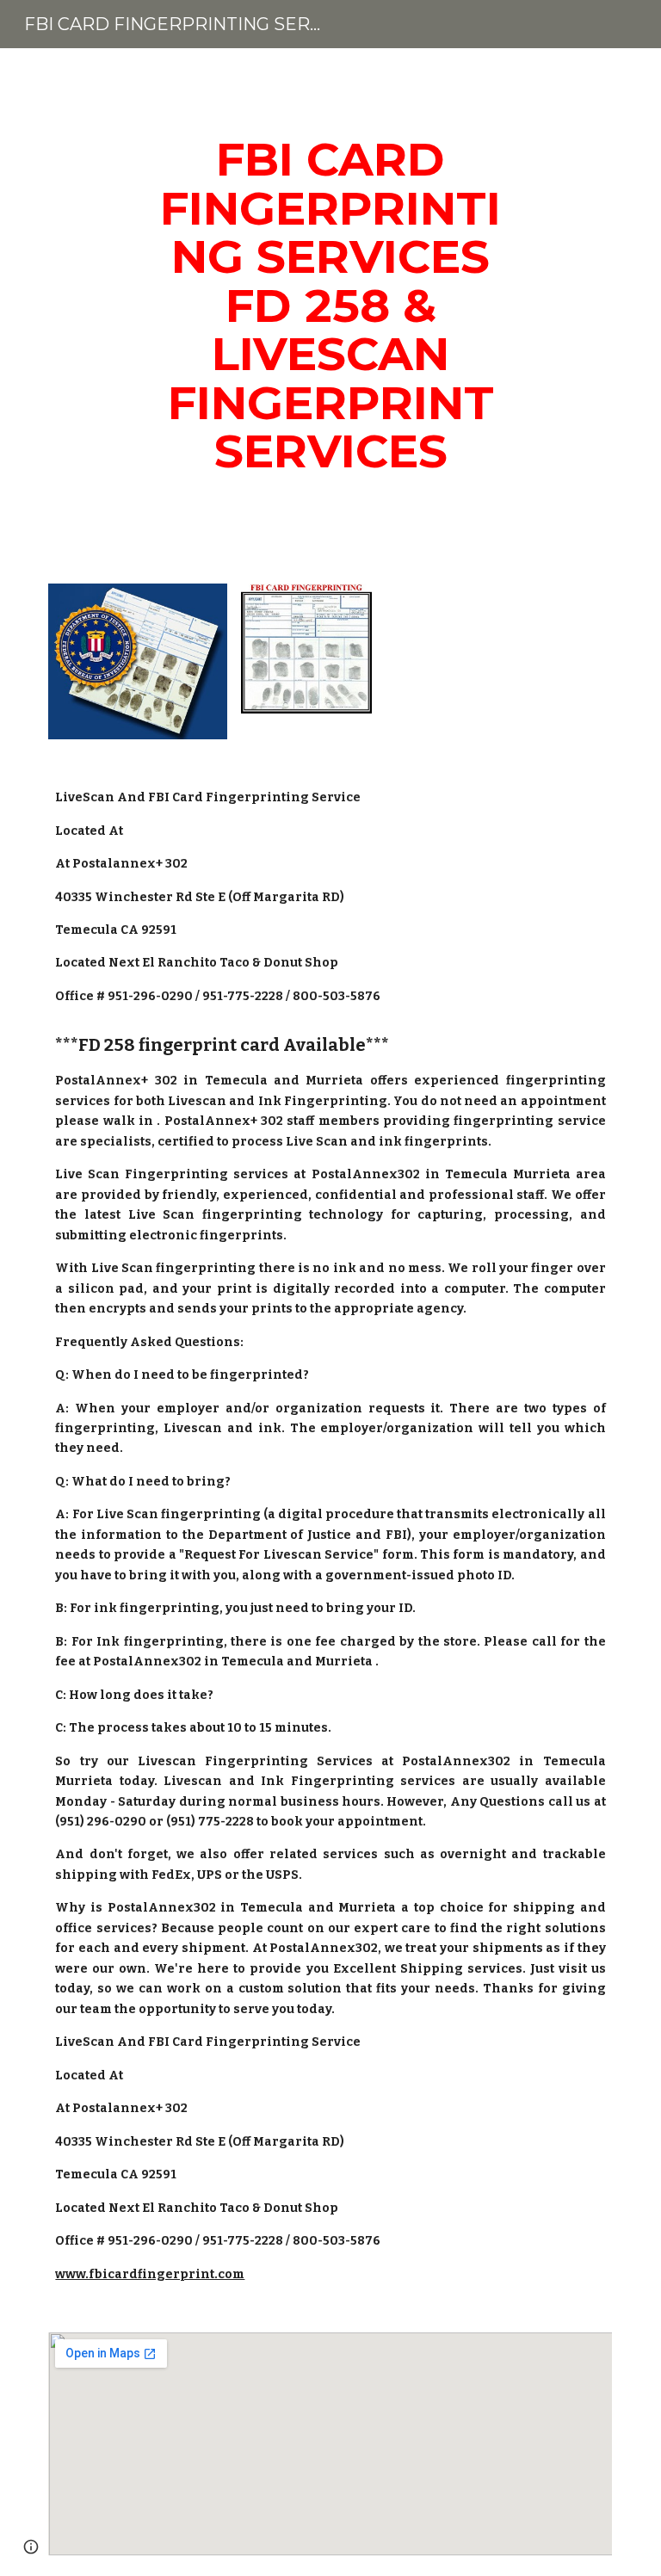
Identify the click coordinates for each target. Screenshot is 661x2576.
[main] (330, 306)
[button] (31, 2547)
